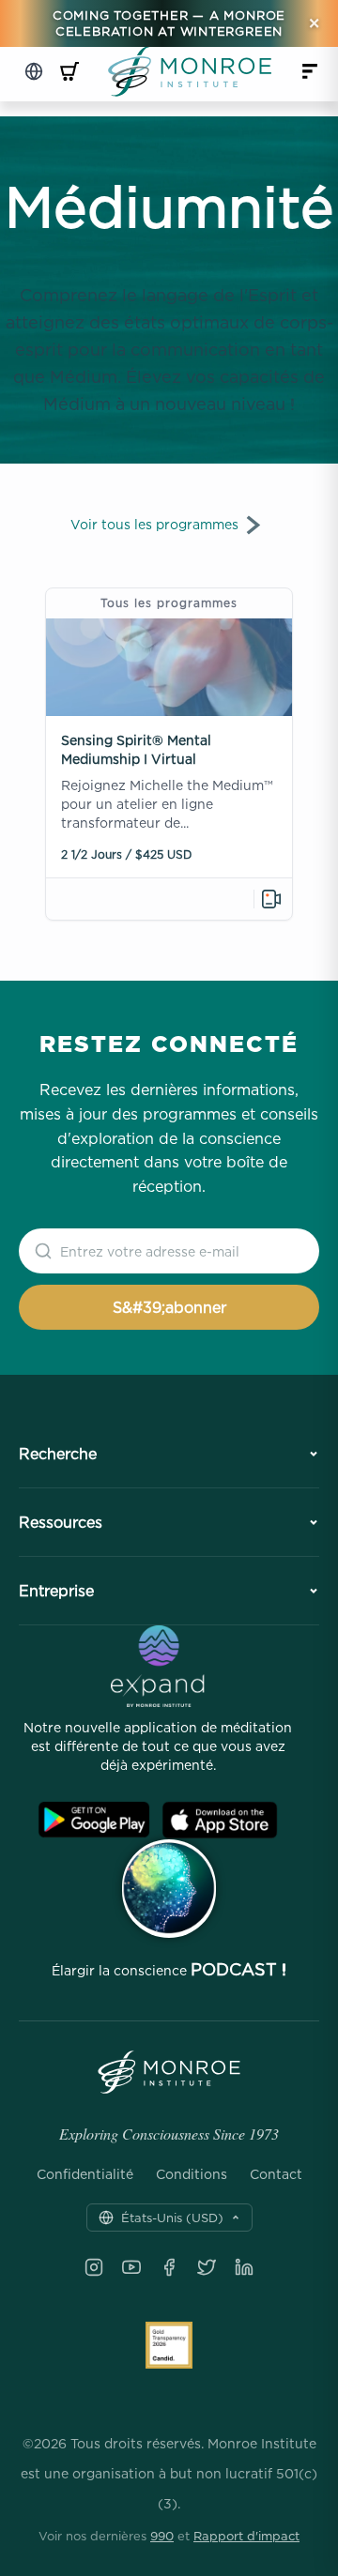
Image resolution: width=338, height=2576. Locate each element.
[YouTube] (131, 2267)
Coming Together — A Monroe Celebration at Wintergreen (169, 23)
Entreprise (56, 1591)
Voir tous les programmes (154, 524)
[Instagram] (94, 2267)
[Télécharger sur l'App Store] (220, 1820)
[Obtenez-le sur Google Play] (94, 1820)
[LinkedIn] (244, 2267)
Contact (276, 2174)
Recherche (58, 1454)
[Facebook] (169, 2267)
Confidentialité (85, 2174)
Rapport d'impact (246, 2536)
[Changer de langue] (34, 71)
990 (162, 2536)
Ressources (61, 1522)
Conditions (192, 2174)
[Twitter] (207, 2267)
